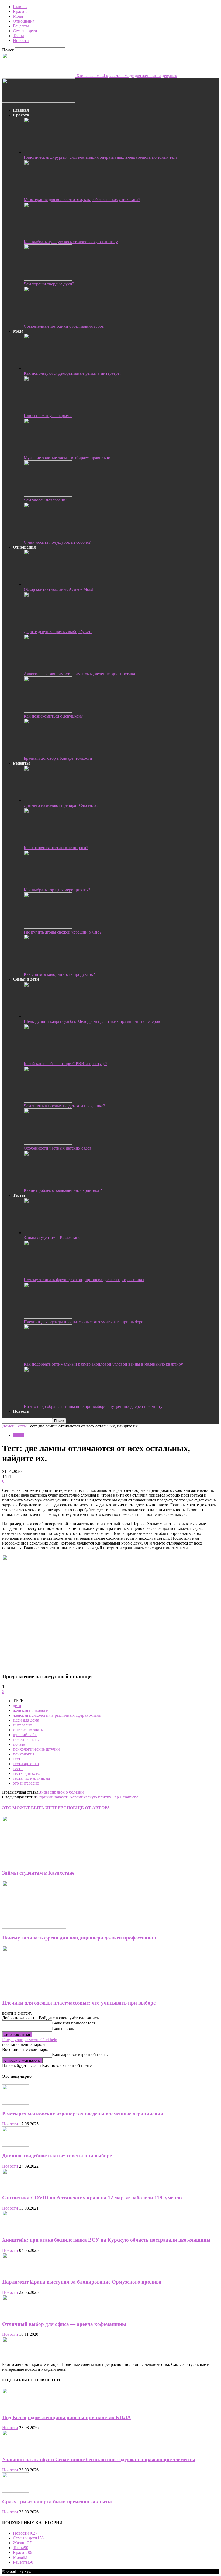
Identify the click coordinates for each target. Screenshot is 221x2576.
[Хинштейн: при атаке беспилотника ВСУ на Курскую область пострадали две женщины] (16, 2229)
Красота (20, 11)
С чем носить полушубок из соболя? (57, 542)
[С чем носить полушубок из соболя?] (48, 537)
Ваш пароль (63, 2029)
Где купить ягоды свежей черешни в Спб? (63, 932)
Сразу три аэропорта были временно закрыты (57, 2502)
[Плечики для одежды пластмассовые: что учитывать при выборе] (48, 1317)
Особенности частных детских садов (58, 1148)
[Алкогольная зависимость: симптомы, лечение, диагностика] (48, 669)
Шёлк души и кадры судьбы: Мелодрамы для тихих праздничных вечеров (92, 1021)
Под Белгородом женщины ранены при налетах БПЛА (67, 2417)
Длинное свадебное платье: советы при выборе (57, 2156)
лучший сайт (25, 1735)
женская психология (32, 1710)
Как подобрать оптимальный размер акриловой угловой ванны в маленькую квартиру (103, 1364)
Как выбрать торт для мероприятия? (57, 890)
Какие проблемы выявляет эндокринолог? (63, 1190)
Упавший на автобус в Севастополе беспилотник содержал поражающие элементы (99, 2459)
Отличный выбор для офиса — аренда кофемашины (64, 2324)
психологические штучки (36, 1749)
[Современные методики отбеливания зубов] (48, 321)
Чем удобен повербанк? (45, 500)
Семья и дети (25, 31)
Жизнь (22, 2543)
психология (24, 1754)
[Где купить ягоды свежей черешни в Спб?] (48, 927)
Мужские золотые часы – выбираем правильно (67, 458)
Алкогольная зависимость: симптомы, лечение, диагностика (79, 674)
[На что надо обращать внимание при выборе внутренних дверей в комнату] (48, 1402)
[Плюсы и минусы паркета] (48, 411)
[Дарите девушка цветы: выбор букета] (48, 627)
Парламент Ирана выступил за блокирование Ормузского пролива (82, 2282)
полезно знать (26, 1739)
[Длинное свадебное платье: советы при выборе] (16, 2145)
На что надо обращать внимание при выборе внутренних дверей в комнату (93, 1406)
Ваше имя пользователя (74, 2023)
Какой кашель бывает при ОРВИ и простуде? (65, 1064)
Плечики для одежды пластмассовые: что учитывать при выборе (83, 1322)
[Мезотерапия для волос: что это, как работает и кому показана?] (48, 195)
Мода (18, 16)
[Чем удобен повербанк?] (48, 495)
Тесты (18, 36)
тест (17, 1759)
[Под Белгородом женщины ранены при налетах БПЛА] (16, 2407)
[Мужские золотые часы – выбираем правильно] (48, 453)
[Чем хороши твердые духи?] (48, 279)
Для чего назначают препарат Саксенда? (61, 805)
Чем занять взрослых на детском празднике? (64, 1106)
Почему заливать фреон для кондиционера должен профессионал (84, 1280)
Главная (20, 7)
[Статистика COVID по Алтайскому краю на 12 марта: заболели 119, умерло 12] (16, 2187)
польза (19, 1744)
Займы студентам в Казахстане (52, 1237)
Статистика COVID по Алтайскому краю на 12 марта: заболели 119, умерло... (94, 2198)
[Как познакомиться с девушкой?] (48, 711)
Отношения (24, 21)
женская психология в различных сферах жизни (57, 1715)
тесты (18, 1768)
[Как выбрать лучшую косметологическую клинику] (48, 237)
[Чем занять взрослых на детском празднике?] (48, 1101)
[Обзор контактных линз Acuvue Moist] (48, 584)
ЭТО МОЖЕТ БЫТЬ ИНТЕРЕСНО (38, 1808)
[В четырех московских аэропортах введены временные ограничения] (16, 2103)
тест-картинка (26, 1764)
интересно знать (28, 1730)
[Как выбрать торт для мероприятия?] (48, 885)
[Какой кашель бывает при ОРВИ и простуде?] (48, 1059)
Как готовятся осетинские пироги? (56, 848)
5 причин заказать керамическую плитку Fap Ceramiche (87, 1797)
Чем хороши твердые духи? (49, 284)
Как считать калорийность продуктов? (59, 974)
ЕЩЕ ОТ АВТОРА (91, 1808)
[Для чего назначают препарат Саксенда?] (48, 801)
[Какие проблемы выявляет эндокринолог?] (48, 1185)
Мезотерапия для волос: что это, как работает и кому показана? (82, 199)
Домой (8, 1426)
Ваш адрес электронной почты (80, 2054)
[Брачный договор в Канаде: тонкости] (48, 753)
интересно (23, 1725)
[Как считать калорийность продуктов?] (48, 969)
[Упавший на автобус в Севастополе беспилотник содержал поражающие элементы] (16, 2449)
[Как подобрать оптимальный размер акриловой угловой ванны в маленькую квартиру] (48, 1359)
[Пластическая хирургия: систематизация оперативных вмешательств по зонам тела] (48, 152)
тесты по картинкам (31, 1778)
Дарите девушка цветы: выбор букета (58, 632)
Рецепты (21, 26)
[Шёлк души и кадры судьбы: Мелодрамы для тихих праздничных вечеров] (48, 1017)
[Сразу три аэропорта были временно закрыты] (16, 2491)
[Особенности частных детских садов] (48, 1143)
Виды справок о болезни (61, 1792)
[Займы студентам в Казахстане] (48, 1233)
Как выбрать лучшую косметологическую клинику (71, 242)
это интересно (26, 1783)
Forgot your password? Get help (30, 2040)
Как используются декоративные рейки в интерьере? (72, 373)
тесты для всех (26, 1773)
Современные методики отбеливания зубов (64, 326)
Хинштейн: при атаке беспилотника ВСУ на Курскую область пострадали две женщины (106, 2240)
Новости (21, 40)
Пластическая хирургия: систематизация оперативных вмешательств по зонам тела (101, 157)
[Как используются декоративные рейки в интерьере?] (48, 368)
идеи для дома (26, 1720)
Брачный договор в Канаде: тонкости (58, 758)
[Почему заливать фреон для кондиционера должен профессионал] (48, 1275)
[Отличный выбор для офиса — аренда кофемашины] (16, 2314)
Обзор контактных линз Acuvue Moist (58, 589)
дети (17, 1706)
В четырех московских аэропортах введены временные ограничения (83, 2114)
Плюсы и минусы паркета (48, 416)
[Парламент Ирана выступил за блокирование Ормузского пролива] (16, 2272)
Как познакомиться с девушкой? (53, 716)
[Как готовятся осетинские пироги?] (48, 843)
